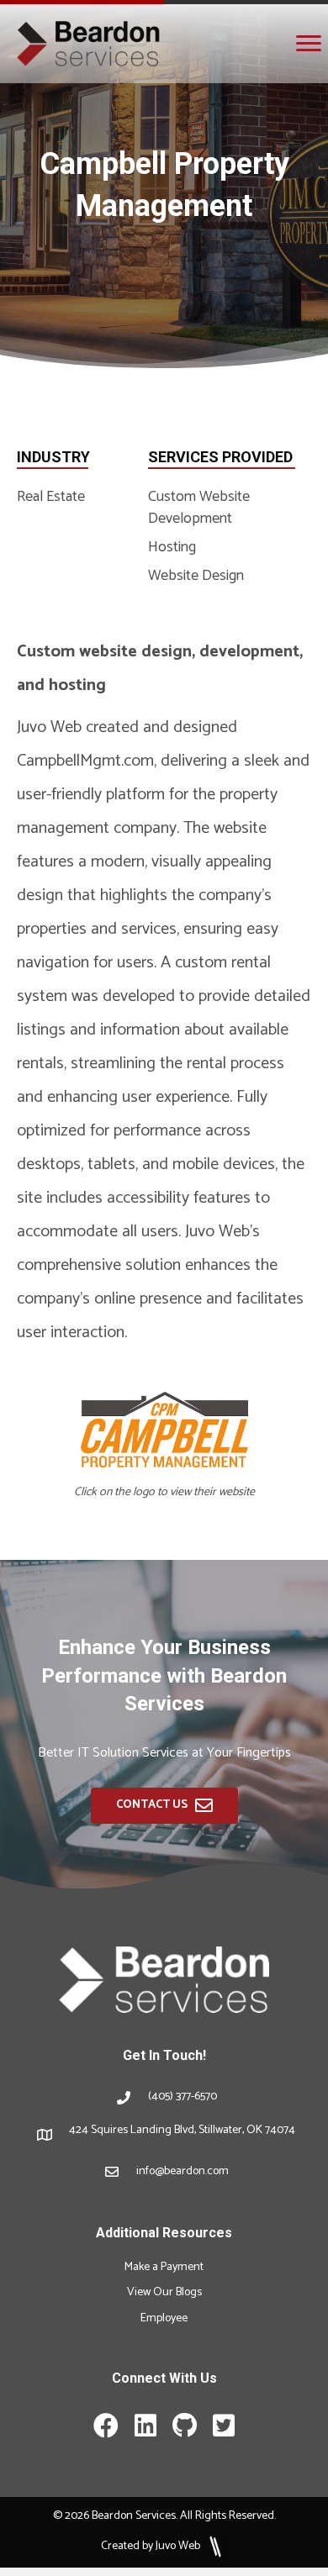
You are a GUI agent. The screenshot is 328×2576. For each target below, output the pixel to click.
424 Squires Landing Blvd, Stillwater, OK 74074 (182, 2130)
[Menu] (309, 44)
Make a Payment (164, 2267)
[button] (164, 1806)
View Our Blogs (164, 2292)
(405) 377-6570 (183, 2097)
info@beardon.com (183, 2171)
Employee (164, 2318)
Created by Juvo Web (152, 2546)
